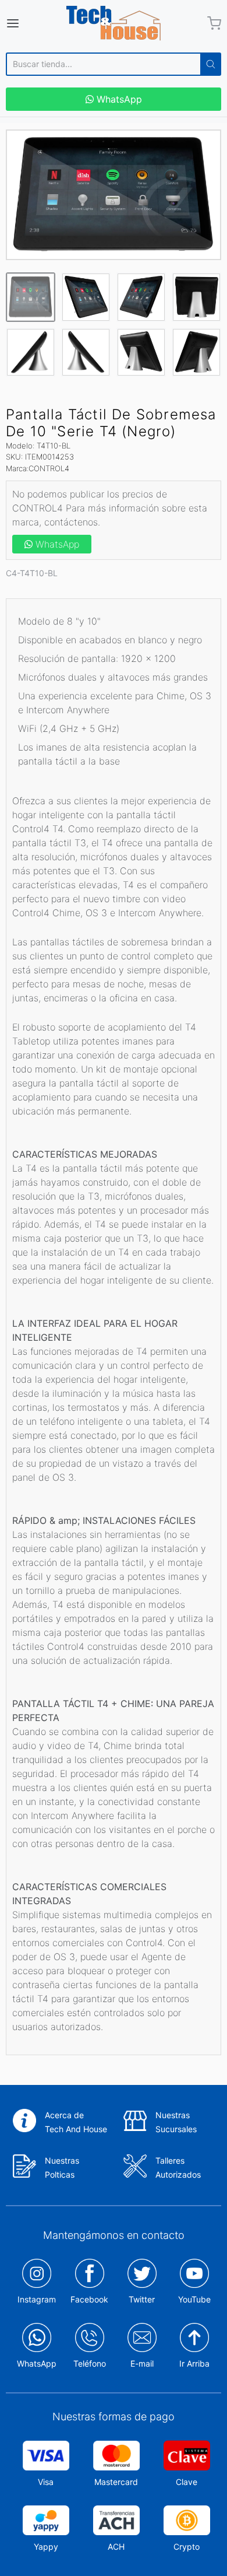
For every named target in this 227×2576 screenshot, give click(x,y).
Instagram (37, 2299)
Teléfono (90, 2363)
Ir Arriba (194, 2363)
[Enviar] (211, 64)
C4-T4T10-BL (32, 573)
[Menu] (27, 23)
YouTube (194, 2299)
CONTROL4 (49, 468)
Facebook (89, 2299)
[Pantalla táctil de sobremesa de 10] (114, 195)
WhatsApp (118, 99)
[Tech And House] (114, 23)
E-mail (142, 2363)
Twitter (142, 2299)
